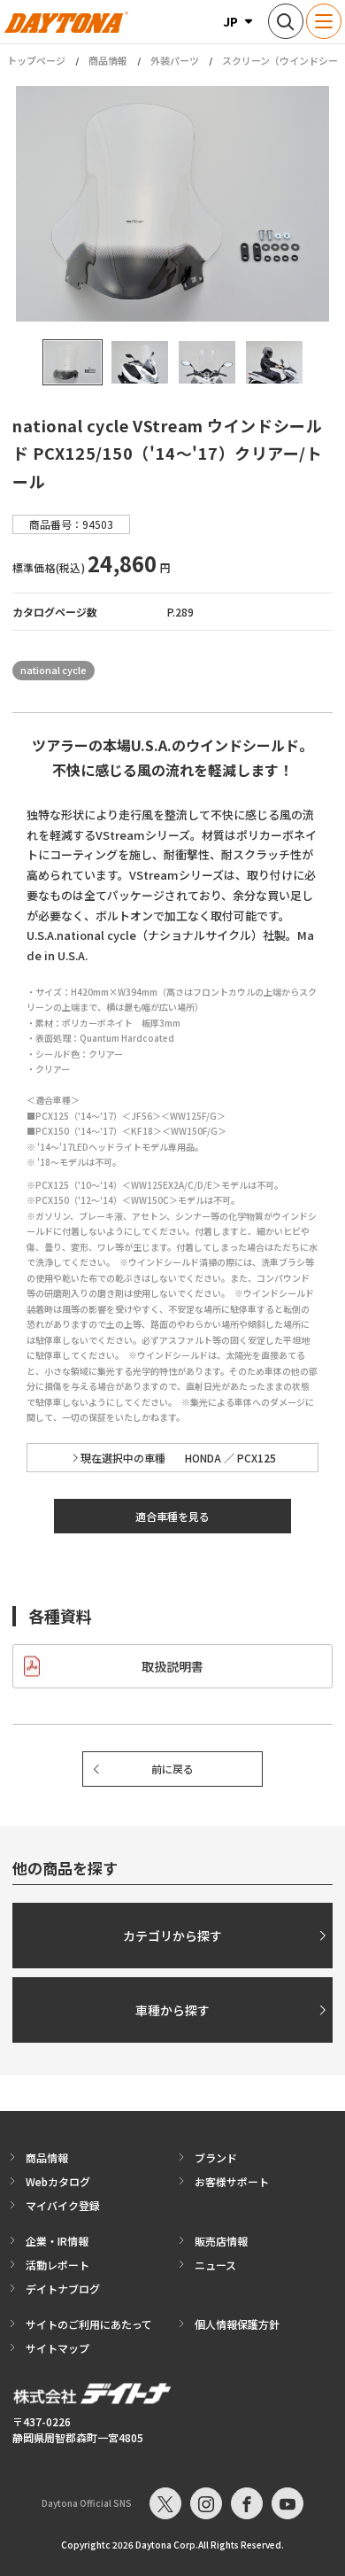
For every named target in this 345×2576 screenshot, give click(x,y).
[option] (172, 204)
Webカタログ (58, 2181)
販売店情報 (221, 2241)
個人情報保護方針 (237, 2324)
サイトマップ (57, 2348)
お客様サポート (232, 2181)
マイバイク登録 (63, 2205)
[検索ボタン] (286, 21)
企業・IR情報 (57, 2241)
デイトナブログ (63, 2289)
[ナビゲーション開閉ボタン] (324, 21)
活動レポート (57, 2265)
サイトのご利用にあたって (89, 2324)
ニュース (215, 2265)
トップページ (36, 61)
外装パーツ (175, 60)
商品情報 (108, 60)
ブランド (216, 2157)
